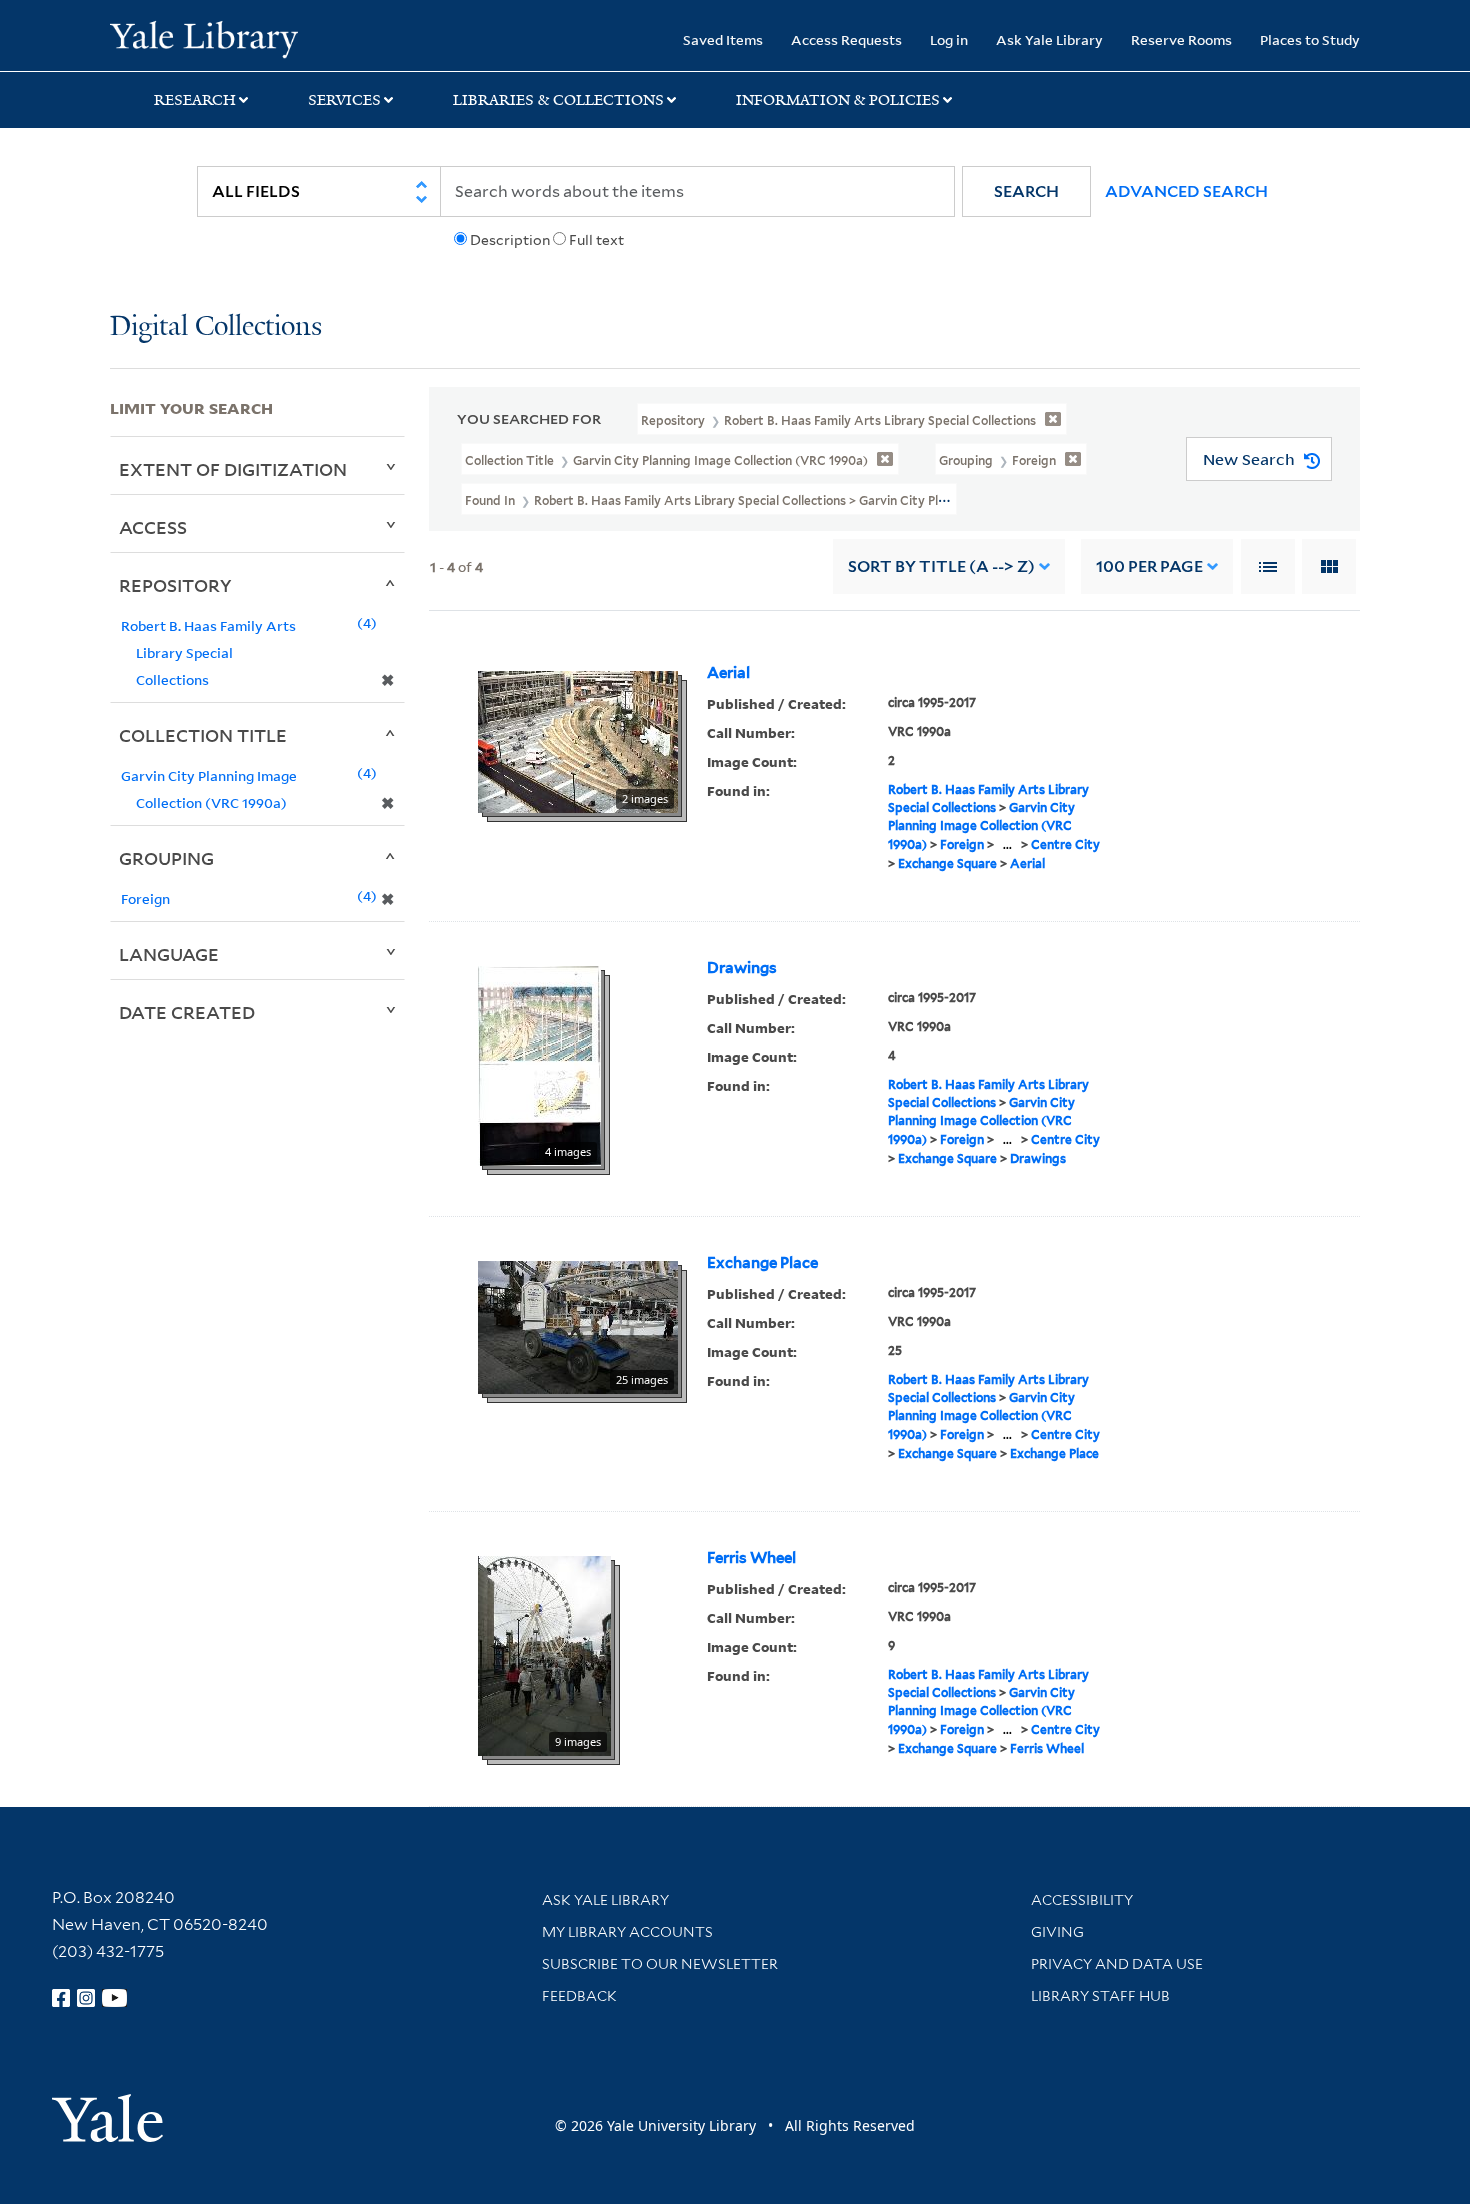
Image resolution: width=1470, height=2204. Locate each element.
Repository (175, 585)
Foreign (962, 844)
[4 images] (539, 1065)
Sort (941, 566)
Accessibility (1082, 1900)
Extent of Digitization (233, 469)
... (1007, 844)
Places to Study (1310, 39)
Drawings (742, 968)
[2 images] (578, 741)
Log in (949, 39)
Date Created (187, 1012)
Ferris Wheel (751, 1558)
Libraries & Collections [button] (558, 100)
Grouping (166, 858)
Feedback (579, 1996)
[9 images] (544, 1655)
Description (510, 240)
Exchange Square (947, 863)
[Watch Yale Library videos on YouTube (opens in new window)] (115, 1998)
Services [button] (344, 100)
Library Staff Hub (1100, 1996)
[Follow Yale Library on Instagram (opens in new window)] (86, 1998)
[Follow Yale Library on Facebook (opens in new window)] (61, 1998)
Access (153, 527)
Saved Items (723, 39)
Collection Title (203, 735)
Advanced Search (1186, 191)
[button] (1026, 191)
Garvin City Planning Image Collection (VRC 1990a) (981, 826)
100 (1149, 566)
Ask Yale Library (1049, 39)
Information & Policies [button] (838, 100)
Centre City (1065, 844)
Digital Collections (216, 327)
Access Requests (846, 39)
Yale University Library (203, 38)
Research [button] (195, 100)
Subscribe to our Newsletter (660, 1964)
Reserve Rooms (1181, 39)
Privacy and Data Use (1117, 1964)
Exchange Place (762, 1263)
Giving (1057, 1932)
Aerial (728, 673)
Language (169, 954)
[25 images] (578, 1326)
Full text (596, 240)
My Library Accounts (627, 1932)
